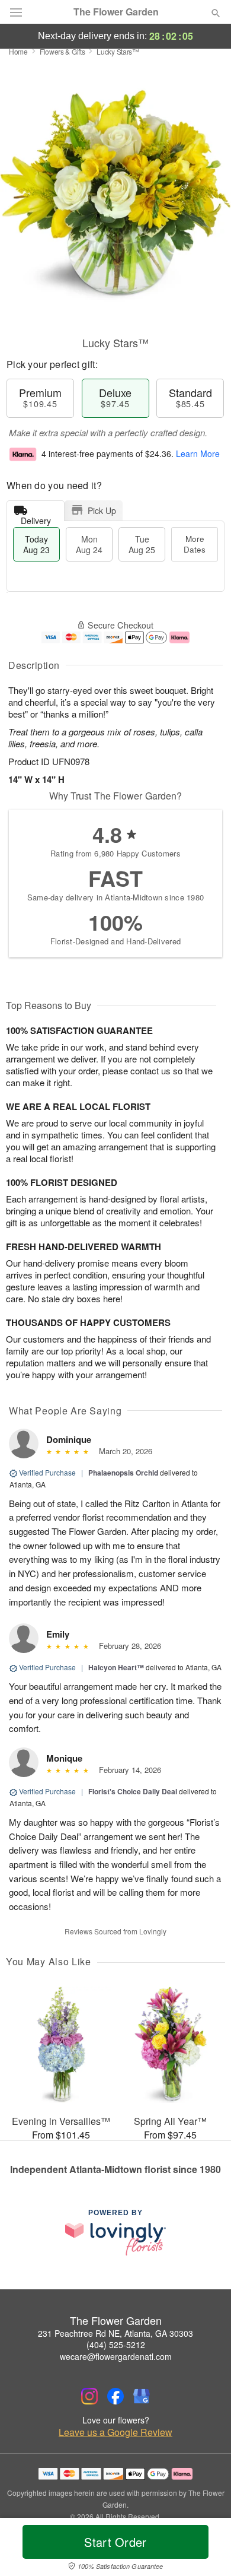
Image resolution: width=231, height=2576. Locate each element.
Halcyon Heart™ (116, 1667)
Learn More (198, 453)
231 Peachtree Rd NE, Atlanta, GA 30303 (115, 2333)
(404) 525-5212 (116, 2345)
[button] (206, 2549)
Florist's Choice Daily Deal (133, 1791)
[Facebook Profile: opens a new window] (115, 2396)
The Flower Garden (116, 12)
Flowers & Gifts (62, 51)
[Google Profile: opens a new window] (142, 2396)
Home (18, 51)
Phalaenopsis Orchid (123, 1473)
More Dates (195, 544)
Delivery (36, 518)
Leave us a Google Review (115, 2432)
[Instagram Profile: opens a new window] (89, 2396)
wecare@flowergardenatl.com (116, 2356)
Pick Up (102, 510)
